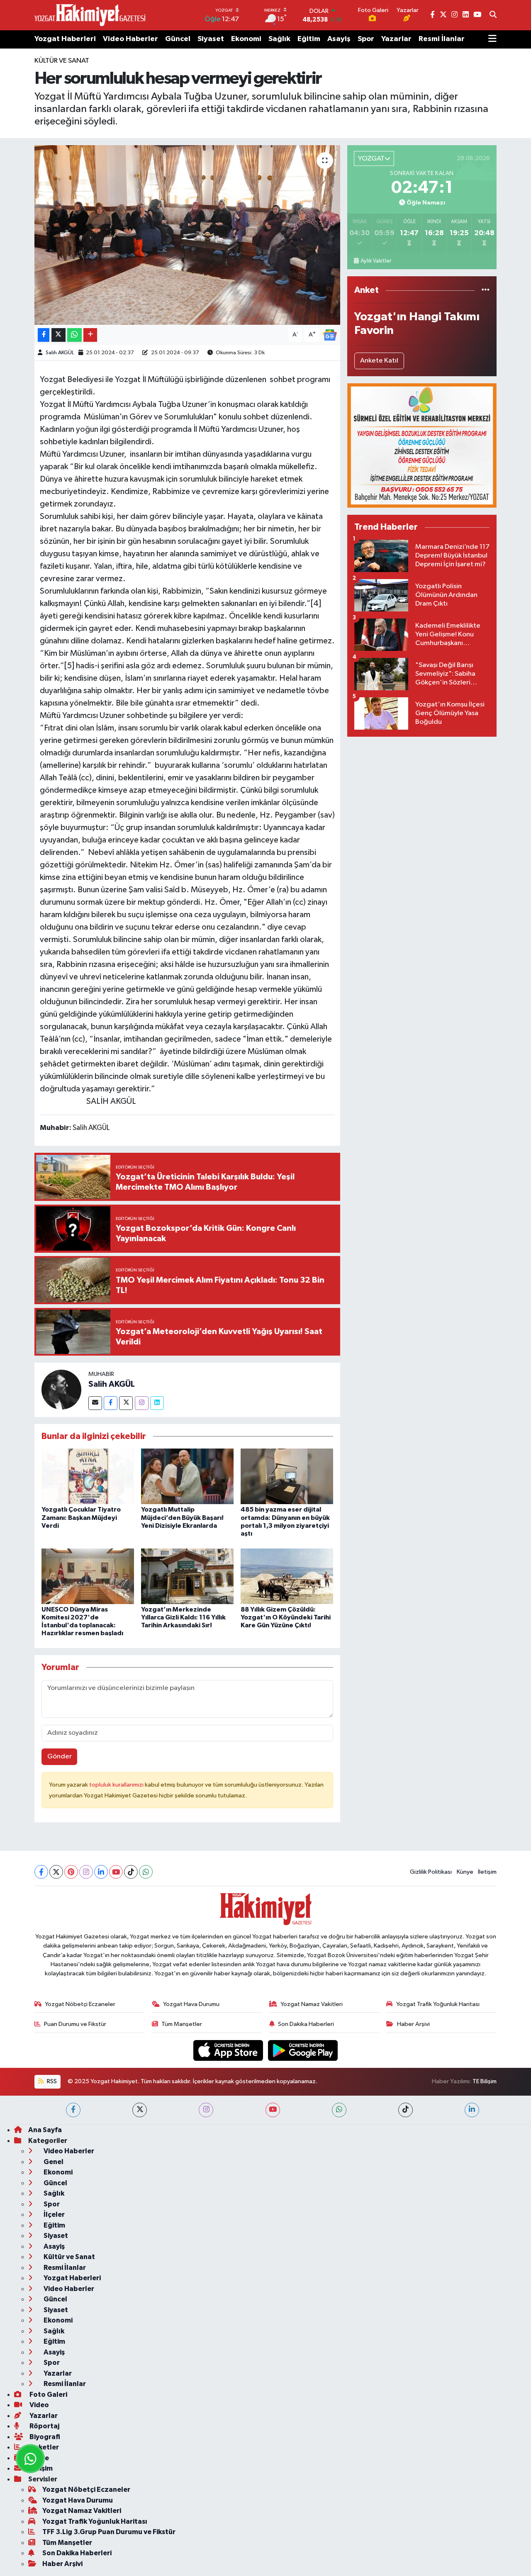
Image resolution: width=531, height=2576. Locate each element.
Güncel (178, 39)
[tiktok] (406, 2110)
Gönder (60, 1757)
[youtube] (273, 2110)
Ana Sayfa (45, 2130)
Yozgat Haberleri (65, 39)
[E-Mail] (95, 1403)
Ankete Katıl (379, 361)
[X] (56, 1872)
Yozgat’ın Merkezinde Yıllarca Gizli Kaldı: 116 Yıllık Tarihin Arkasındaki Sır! (183, 1617)
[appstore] (229, 2050)
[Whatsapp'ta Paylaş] (74, 335)
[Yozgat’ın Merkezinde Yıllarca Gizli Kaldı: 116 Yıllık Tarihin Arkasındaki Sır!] (187, 1576)
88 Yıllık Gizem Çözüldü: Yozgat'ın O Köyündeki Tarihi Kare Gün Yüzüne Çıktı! (286, 1617)
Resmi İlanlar (442, 39)
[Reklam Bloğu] (422, 445)
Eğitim (309, 39)
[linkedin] (472, 2110)
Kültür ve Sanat (62, 61)
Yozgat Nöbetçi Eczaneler (80, 2004)
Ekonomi (246, 39)
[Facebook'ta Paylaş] (44, 335)
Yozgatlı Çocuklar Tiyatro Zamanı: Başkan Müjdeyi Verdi (81, 1517)
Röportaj (44, 2426)
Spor (366, 39)
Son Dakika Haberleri (306, 2024)
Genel (53, 2162)
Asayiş (339, 39)
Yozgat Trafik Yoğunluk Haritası (438, 2004)
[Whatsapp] (146, 1872)
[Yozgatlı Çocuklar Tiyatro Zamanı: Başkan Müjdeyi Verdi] (88, 1476)
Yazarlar (396, 39)
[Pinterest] (71, 1872)
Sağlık (279, 39)
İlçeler (54, 2214)
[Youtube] (116, 1872)
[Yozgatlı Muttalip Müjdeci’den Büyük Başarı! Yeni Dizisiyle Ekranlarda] (187, 1476)
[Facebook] (111, 1403)
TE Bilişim (485, 2081)
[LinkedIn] (101, 1872)
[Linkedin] (157, 1403)
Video (39, 2405)
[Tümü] (486, 290)
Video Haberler (130, 39)
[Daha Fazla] (90, 335)
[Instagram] (142, 1403)
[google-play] (303, 2050)
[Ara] (493, 15)
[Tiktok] (131, 1872)
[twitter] (140, 2110)
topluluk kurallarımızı (117, 1785)
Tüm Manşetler (182, 2024)
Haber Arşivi (413, 2024)
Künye (465, 1872)
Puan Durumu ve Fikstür (75, 2024)
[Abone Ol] (330, 335)
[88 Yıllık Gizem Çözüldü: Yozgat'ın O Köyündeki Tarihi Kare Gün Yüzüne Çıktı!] (287, 1576)
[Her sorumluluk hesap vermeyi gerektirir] (187, 235)
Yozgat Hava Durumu (191, 2004)
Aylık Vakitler (376, 261)
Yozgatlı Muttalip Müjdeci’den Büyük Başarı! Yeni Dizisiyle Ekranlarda (182, 1517)
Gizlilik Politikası (431, 1872)
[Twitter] (126, 1403)
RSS (51, 2081)
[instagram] (206, 2110)
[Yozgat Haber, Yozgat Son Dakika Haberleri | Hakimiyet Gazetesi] (90, 15)
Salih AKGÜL (60, 353)
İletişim (487, 1872)
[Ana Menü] (492, 39)
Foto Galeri (48, 2395)
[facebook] (73, 2110)
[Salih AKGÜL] (61, 1390)
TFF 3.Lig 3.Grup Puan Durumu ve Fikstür (109, 2532)
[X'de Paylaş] (58, 335)
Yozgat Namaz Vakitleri (312, 2004)
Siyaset (211, 39)
